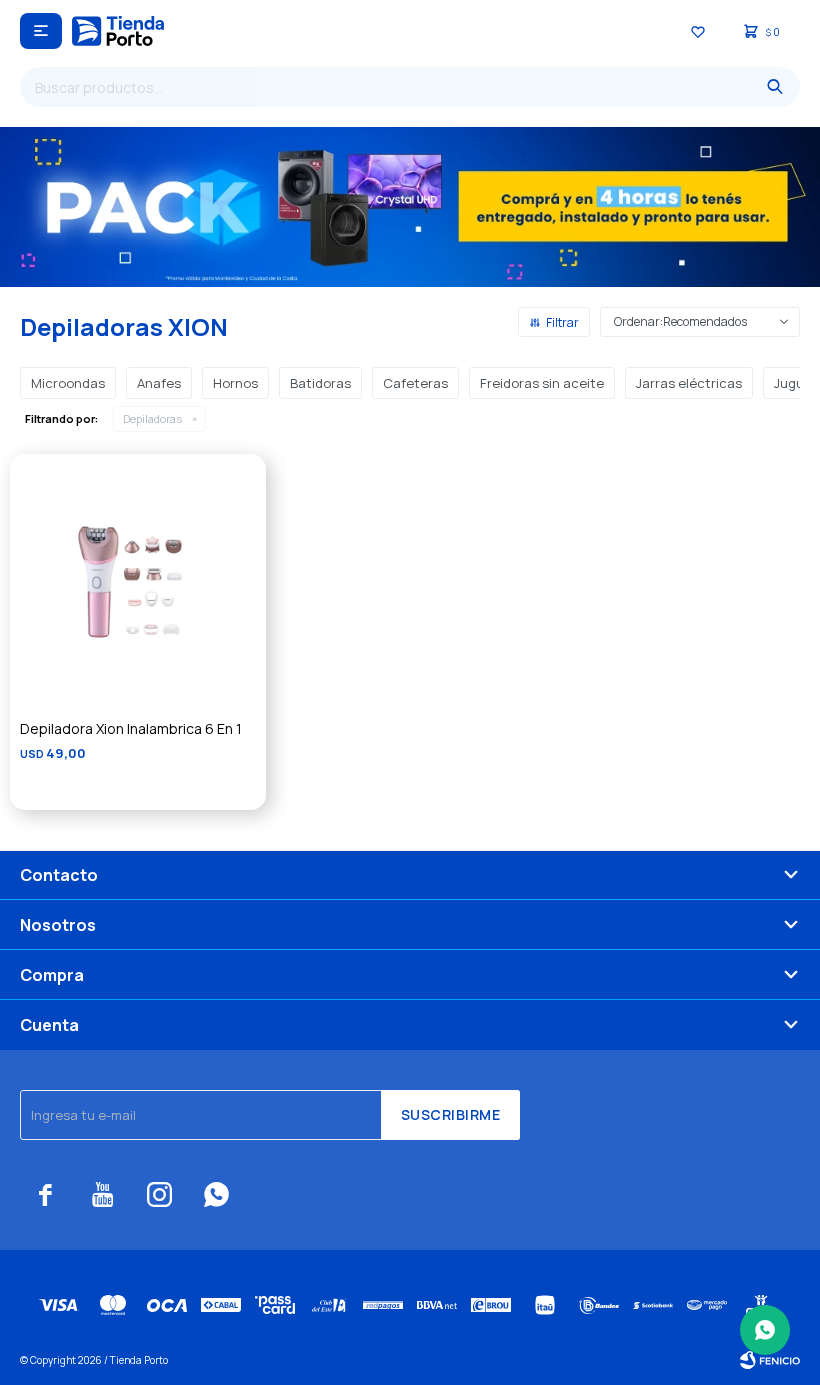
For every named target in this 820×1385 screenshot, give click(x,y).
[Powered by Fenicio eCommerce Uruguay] (770, 1360)
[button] (775, 87)
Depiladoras (152, 418)
